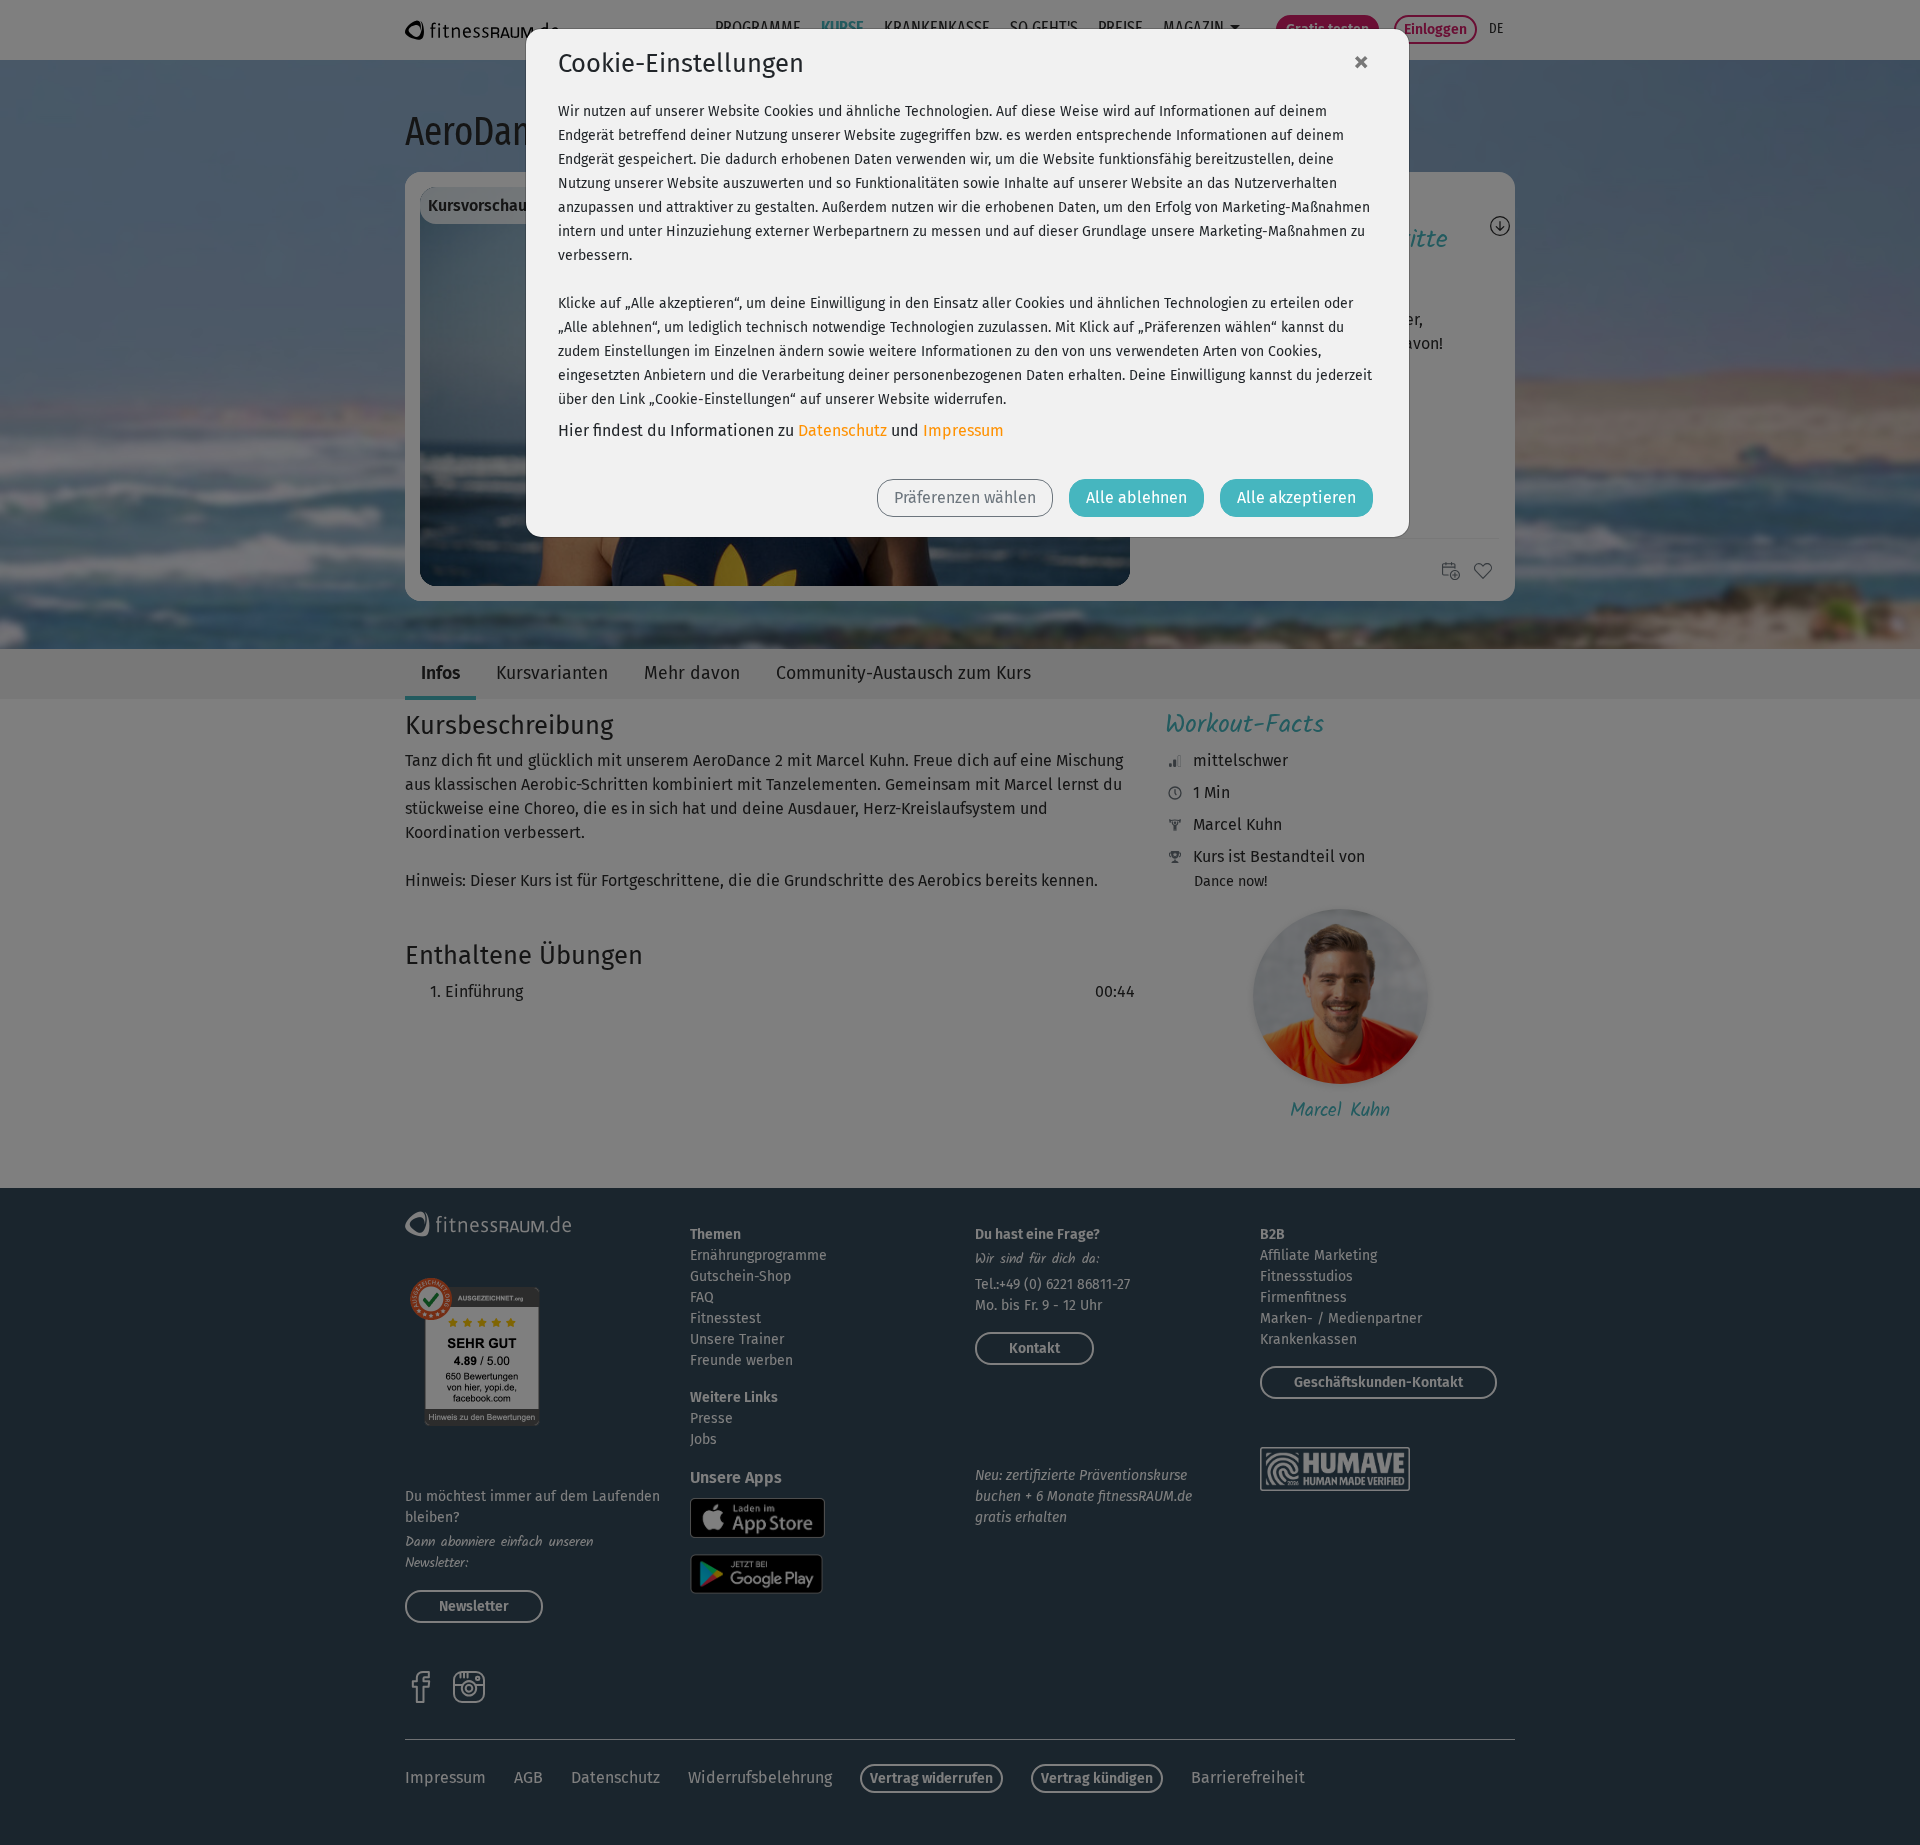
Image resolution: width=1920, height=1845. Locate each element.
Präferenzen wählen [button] (965, 497)
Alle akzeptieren (1296, 497)
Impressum (963, 430)
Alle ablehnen (1136, 497)
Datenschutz (842, 430)
